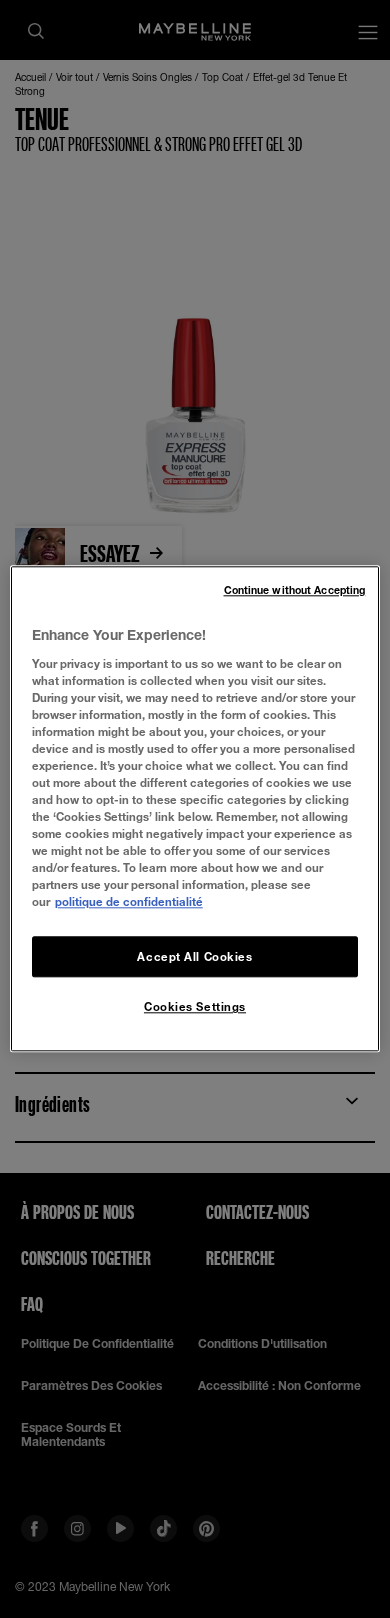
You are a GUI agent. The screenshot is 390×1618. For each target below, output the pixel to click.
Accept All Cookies (194, 956)
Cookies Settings (195, 1007)
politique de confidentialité (129, 902)
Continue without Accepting (295, 590)
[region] (195, 808)
